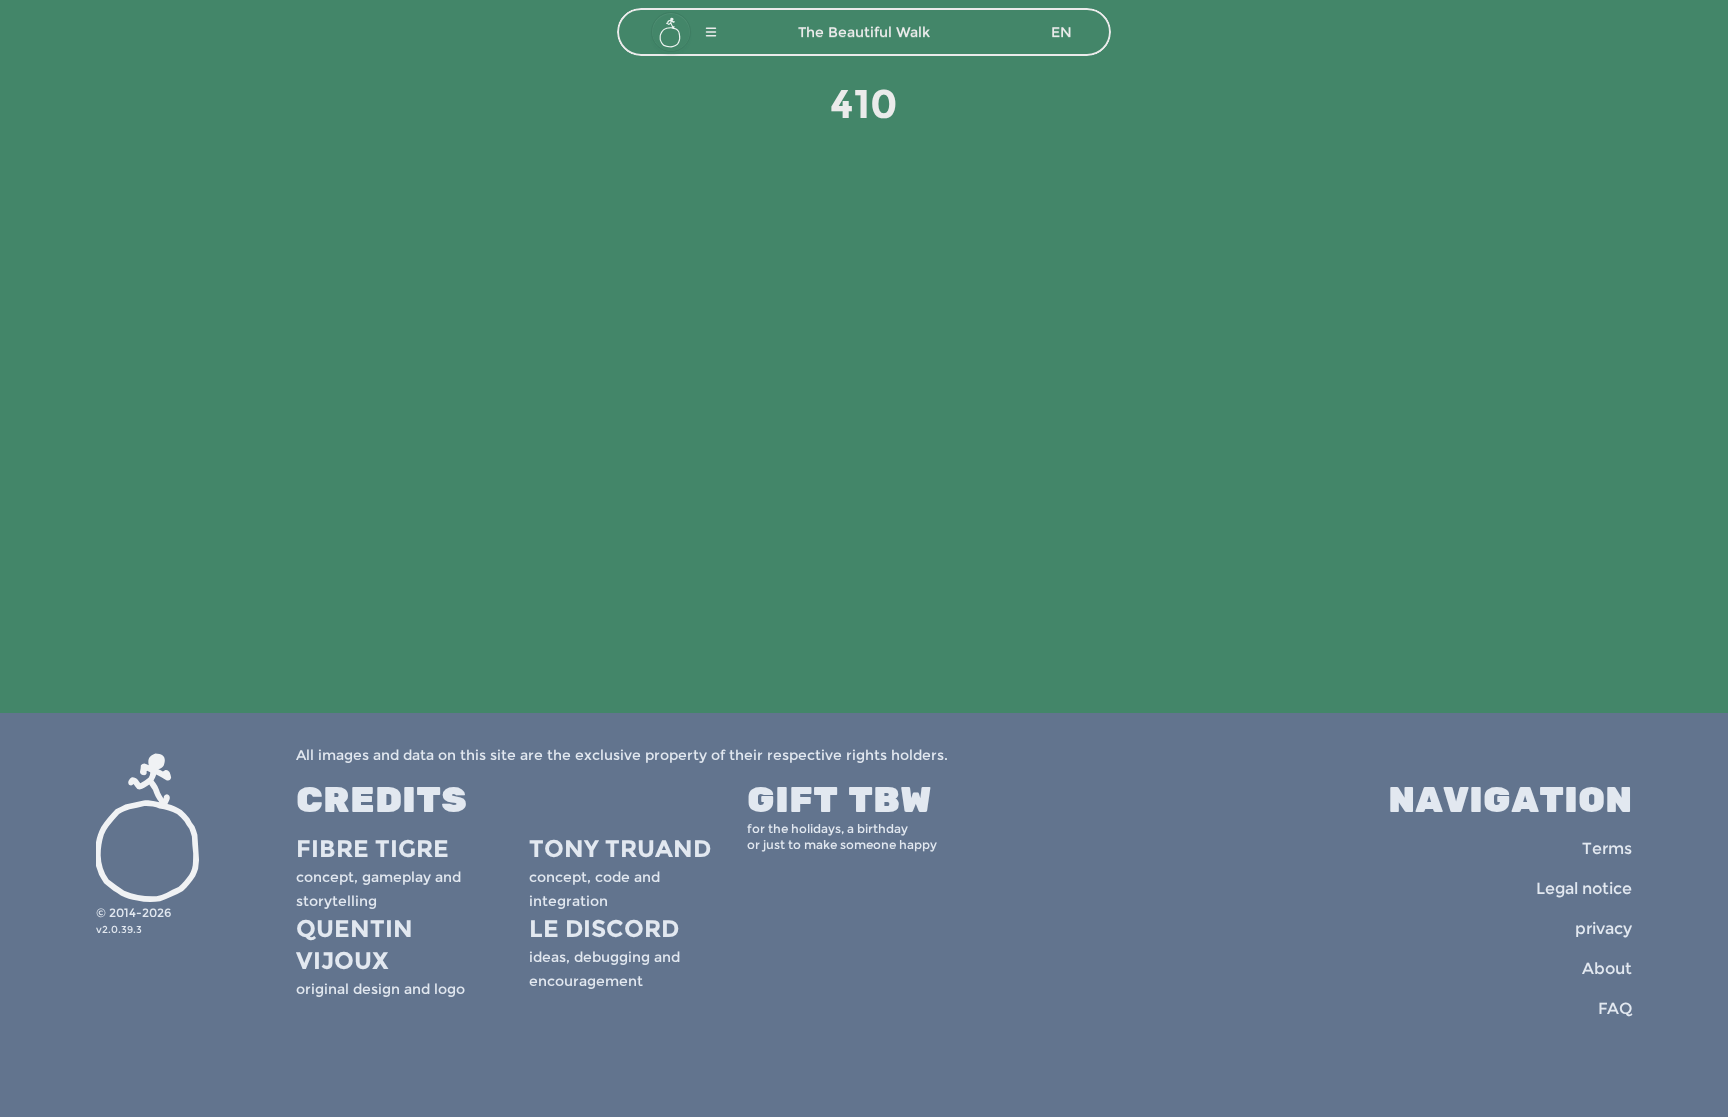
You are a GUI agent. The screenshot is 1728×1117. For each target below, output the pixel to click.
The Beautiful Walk (864, 32)
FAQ (1615, 1008)
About (1607, 968)
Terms (1607, 848)
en (1061, 32)
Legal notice (1584, 888)
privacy (1603, 928)
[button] (711, 32)
